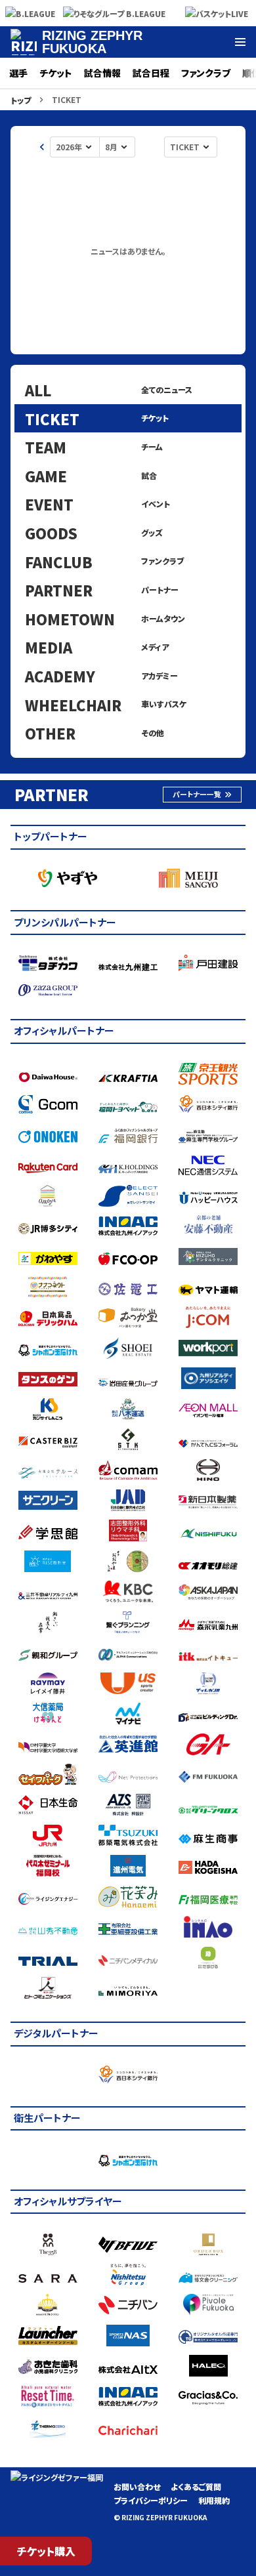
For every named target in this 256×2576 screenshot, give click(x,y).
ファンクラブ (206, 73)
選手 (18, 73)
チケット (56, 73)
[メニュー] (240, 42)
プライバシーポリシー (151, 2500)
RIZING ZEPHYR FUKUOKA (92, 42)
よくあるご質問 (196, 2486)
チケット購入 (46, 2551)
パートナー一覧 (197, 794)
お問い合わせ (137, 2486)
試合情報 (102, 73)
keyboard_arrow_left (42, 147)
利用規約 (214, 2500)
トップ (21, 100)
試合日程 (151, 73)
